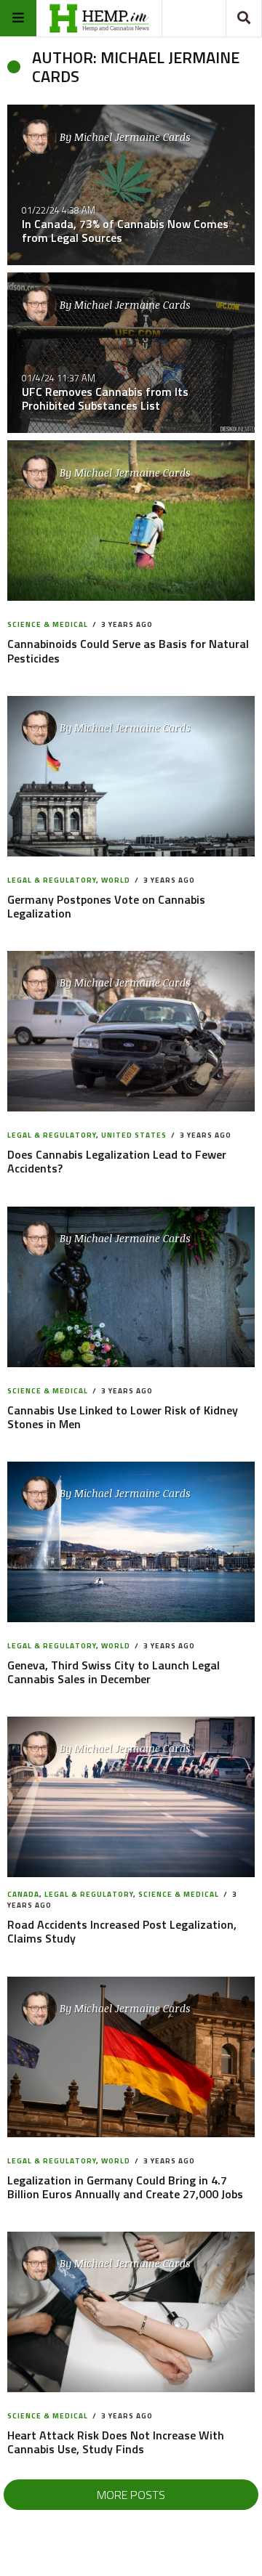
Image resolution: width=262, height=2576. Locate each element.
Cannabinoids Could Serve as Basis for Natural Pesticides (128, 651)
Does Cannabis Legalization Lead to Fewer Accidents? (117, 1161)
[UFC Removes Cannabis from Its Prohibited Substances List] (131, 353)
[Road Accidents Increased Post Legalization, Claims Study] (131, 1798)
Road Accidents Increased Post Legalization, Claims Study (122, 1931)
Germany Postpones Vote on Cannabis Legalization (106, 906)
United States (134, 1135)
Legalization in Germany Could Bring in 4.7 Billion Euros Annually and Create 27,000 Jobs (125, 2187)
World (116, 880)
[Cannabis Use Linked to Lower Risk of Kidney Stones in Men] (131, 1287)
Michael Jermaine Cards (132, 137)
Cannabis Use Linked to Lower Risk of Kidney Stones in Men (123, 1417)
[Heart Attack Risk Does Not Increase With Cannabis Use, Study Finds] (131, 2312)
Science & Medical (48, 624)
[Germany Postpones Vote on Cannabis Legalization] (131, 776)
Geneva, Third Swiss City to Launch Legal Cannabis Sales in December (114, 1672)
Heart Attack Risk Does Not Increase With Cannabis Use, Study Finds (116, 2442)
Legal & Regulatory (52, 880)
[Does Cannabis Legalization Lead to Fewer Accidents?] (131, 1031)
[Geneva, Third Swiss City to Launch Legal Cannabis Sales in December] (131, 1542)
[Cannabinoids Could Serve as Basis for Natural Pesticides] (131, 521)
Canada (23, 1894)
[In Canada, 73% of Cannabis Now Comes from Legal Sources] (131, 185)
